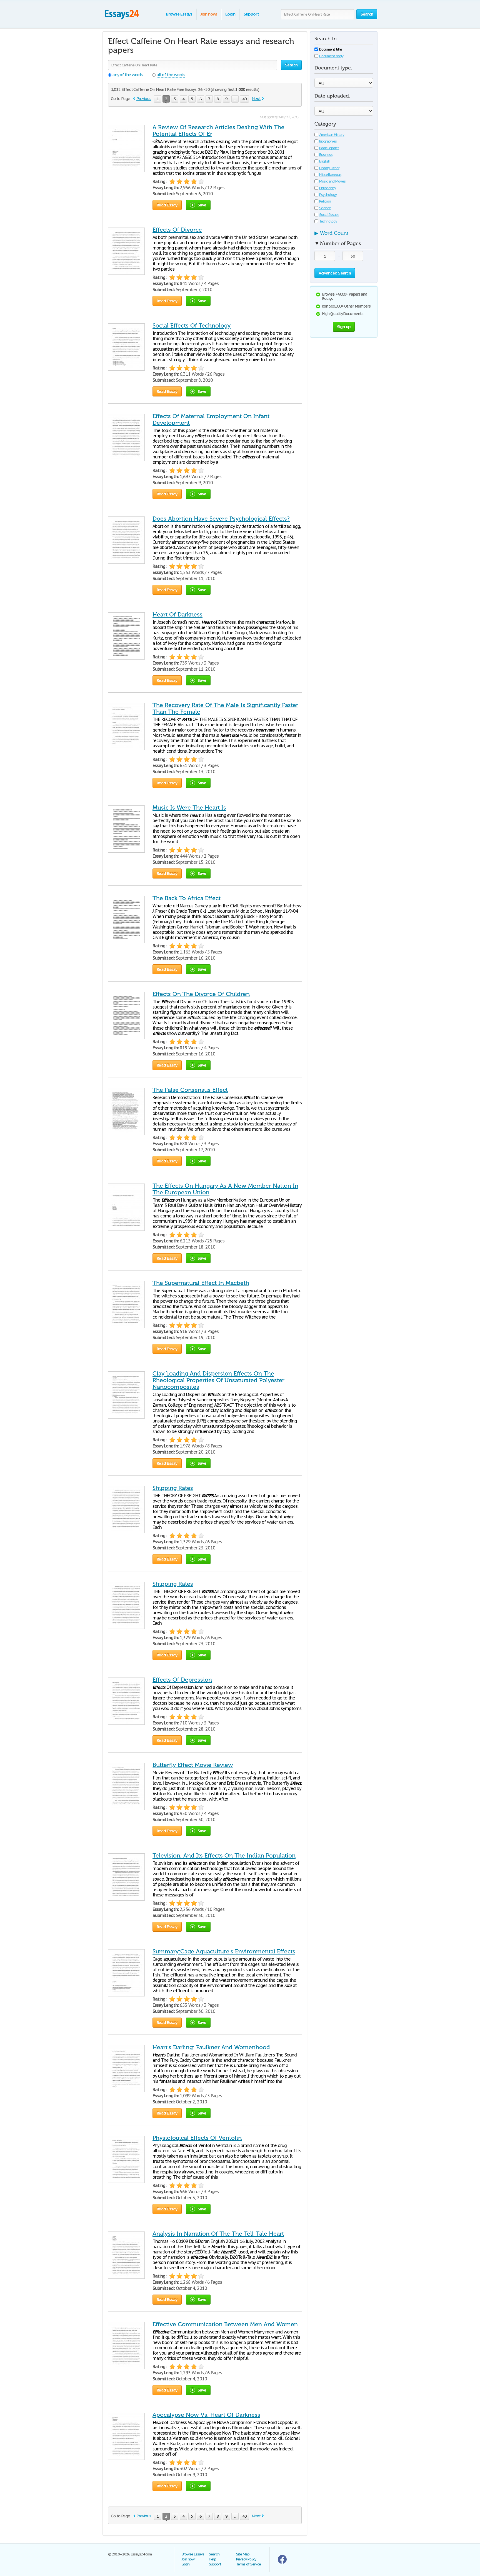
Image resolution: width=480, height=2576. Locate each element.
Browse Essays (179, 14)
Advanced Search (335, 273)
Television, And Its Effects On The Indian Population (224, 1856)
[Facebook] (282, 2563)
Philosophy (327, 188)
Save (202, 205)
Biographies (328, 141)
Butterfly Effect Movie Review (193, 1765)
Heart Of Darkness (177, 615)
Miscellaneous (330, 175)
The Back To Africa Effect (187, 898)
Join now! (209, 14)
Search (214, 2554)
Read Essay (167, 205)
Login (230, 14)
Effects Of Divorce (177, 230)
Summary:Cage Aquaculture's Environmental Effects (224, 1951)
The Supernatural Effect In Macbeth (201, 1283)
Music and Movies (332, 181)
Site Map (243, 2554)
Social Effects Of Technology (192, 326)
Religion (325, 201)
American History (332, 135)
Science (325, 208)
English (325, 161)
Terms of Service (248, 2564)
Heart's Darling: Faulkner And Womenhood (211, 2047)
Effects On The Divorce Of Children (201, 994)
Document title (331, 49)
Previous (144, 98)
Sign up (344, 327)
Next (256, 98)
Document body (331, 56)
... (235, 99)
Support (251, 14)
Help (212, 2559)
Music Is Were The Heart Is (189, 808)
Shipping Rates (173, 1488)
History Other (329, 168)
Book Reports (329, 148)
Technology (328, 221)
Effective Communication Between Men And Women (225, 2324)
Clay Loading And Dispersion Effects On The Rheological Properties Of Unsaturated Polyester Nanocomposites (218, 1380)
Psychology (328, 195)
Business (326, 155)
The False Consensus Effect (190, 1090)
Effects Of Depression (182, 1680)
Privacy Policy (246, 2559)
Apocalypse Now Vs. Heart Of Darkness (206, 2415)
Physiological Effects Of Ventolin (197, 2138)
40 (244, 99)
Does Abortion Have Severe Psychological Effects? (221, 519)
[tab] (344, 235)
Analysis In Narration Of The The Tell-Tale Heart (218, 2234)
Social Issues (329, 215)
